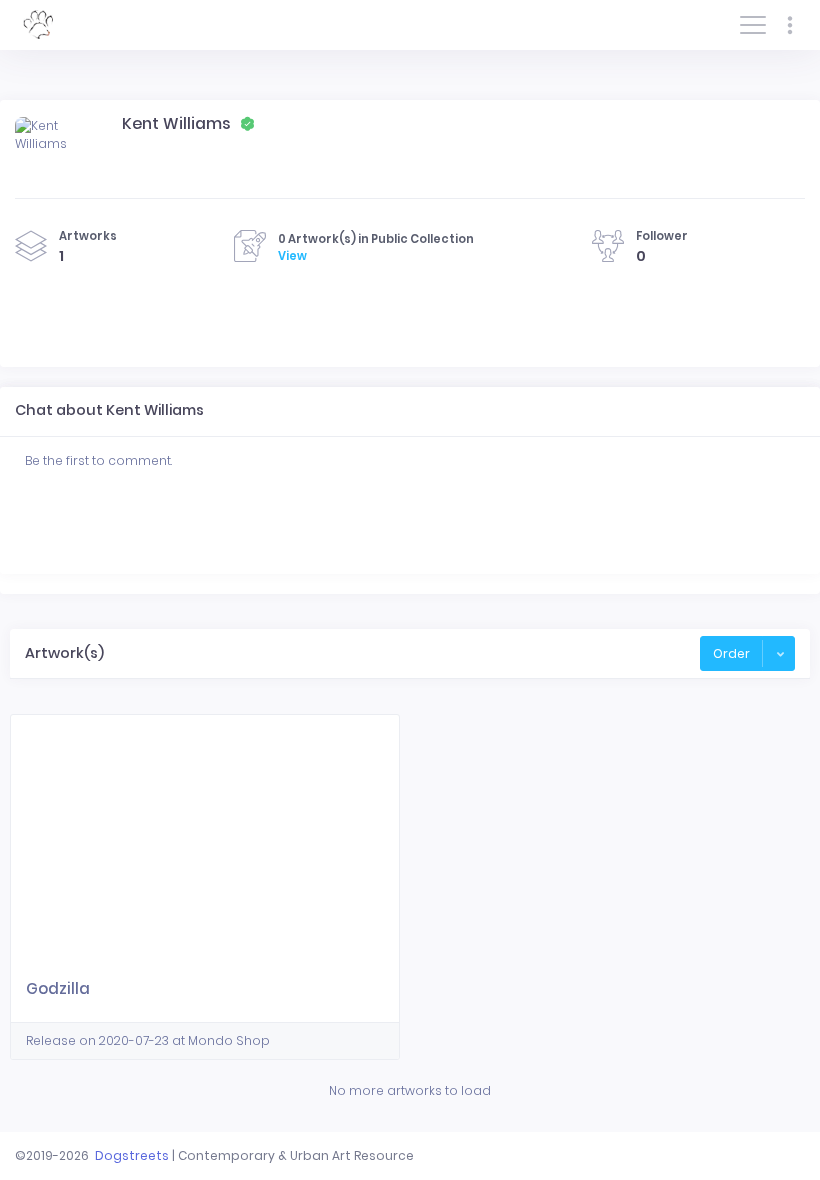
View (292, 256)
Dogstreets (132, 1155)
